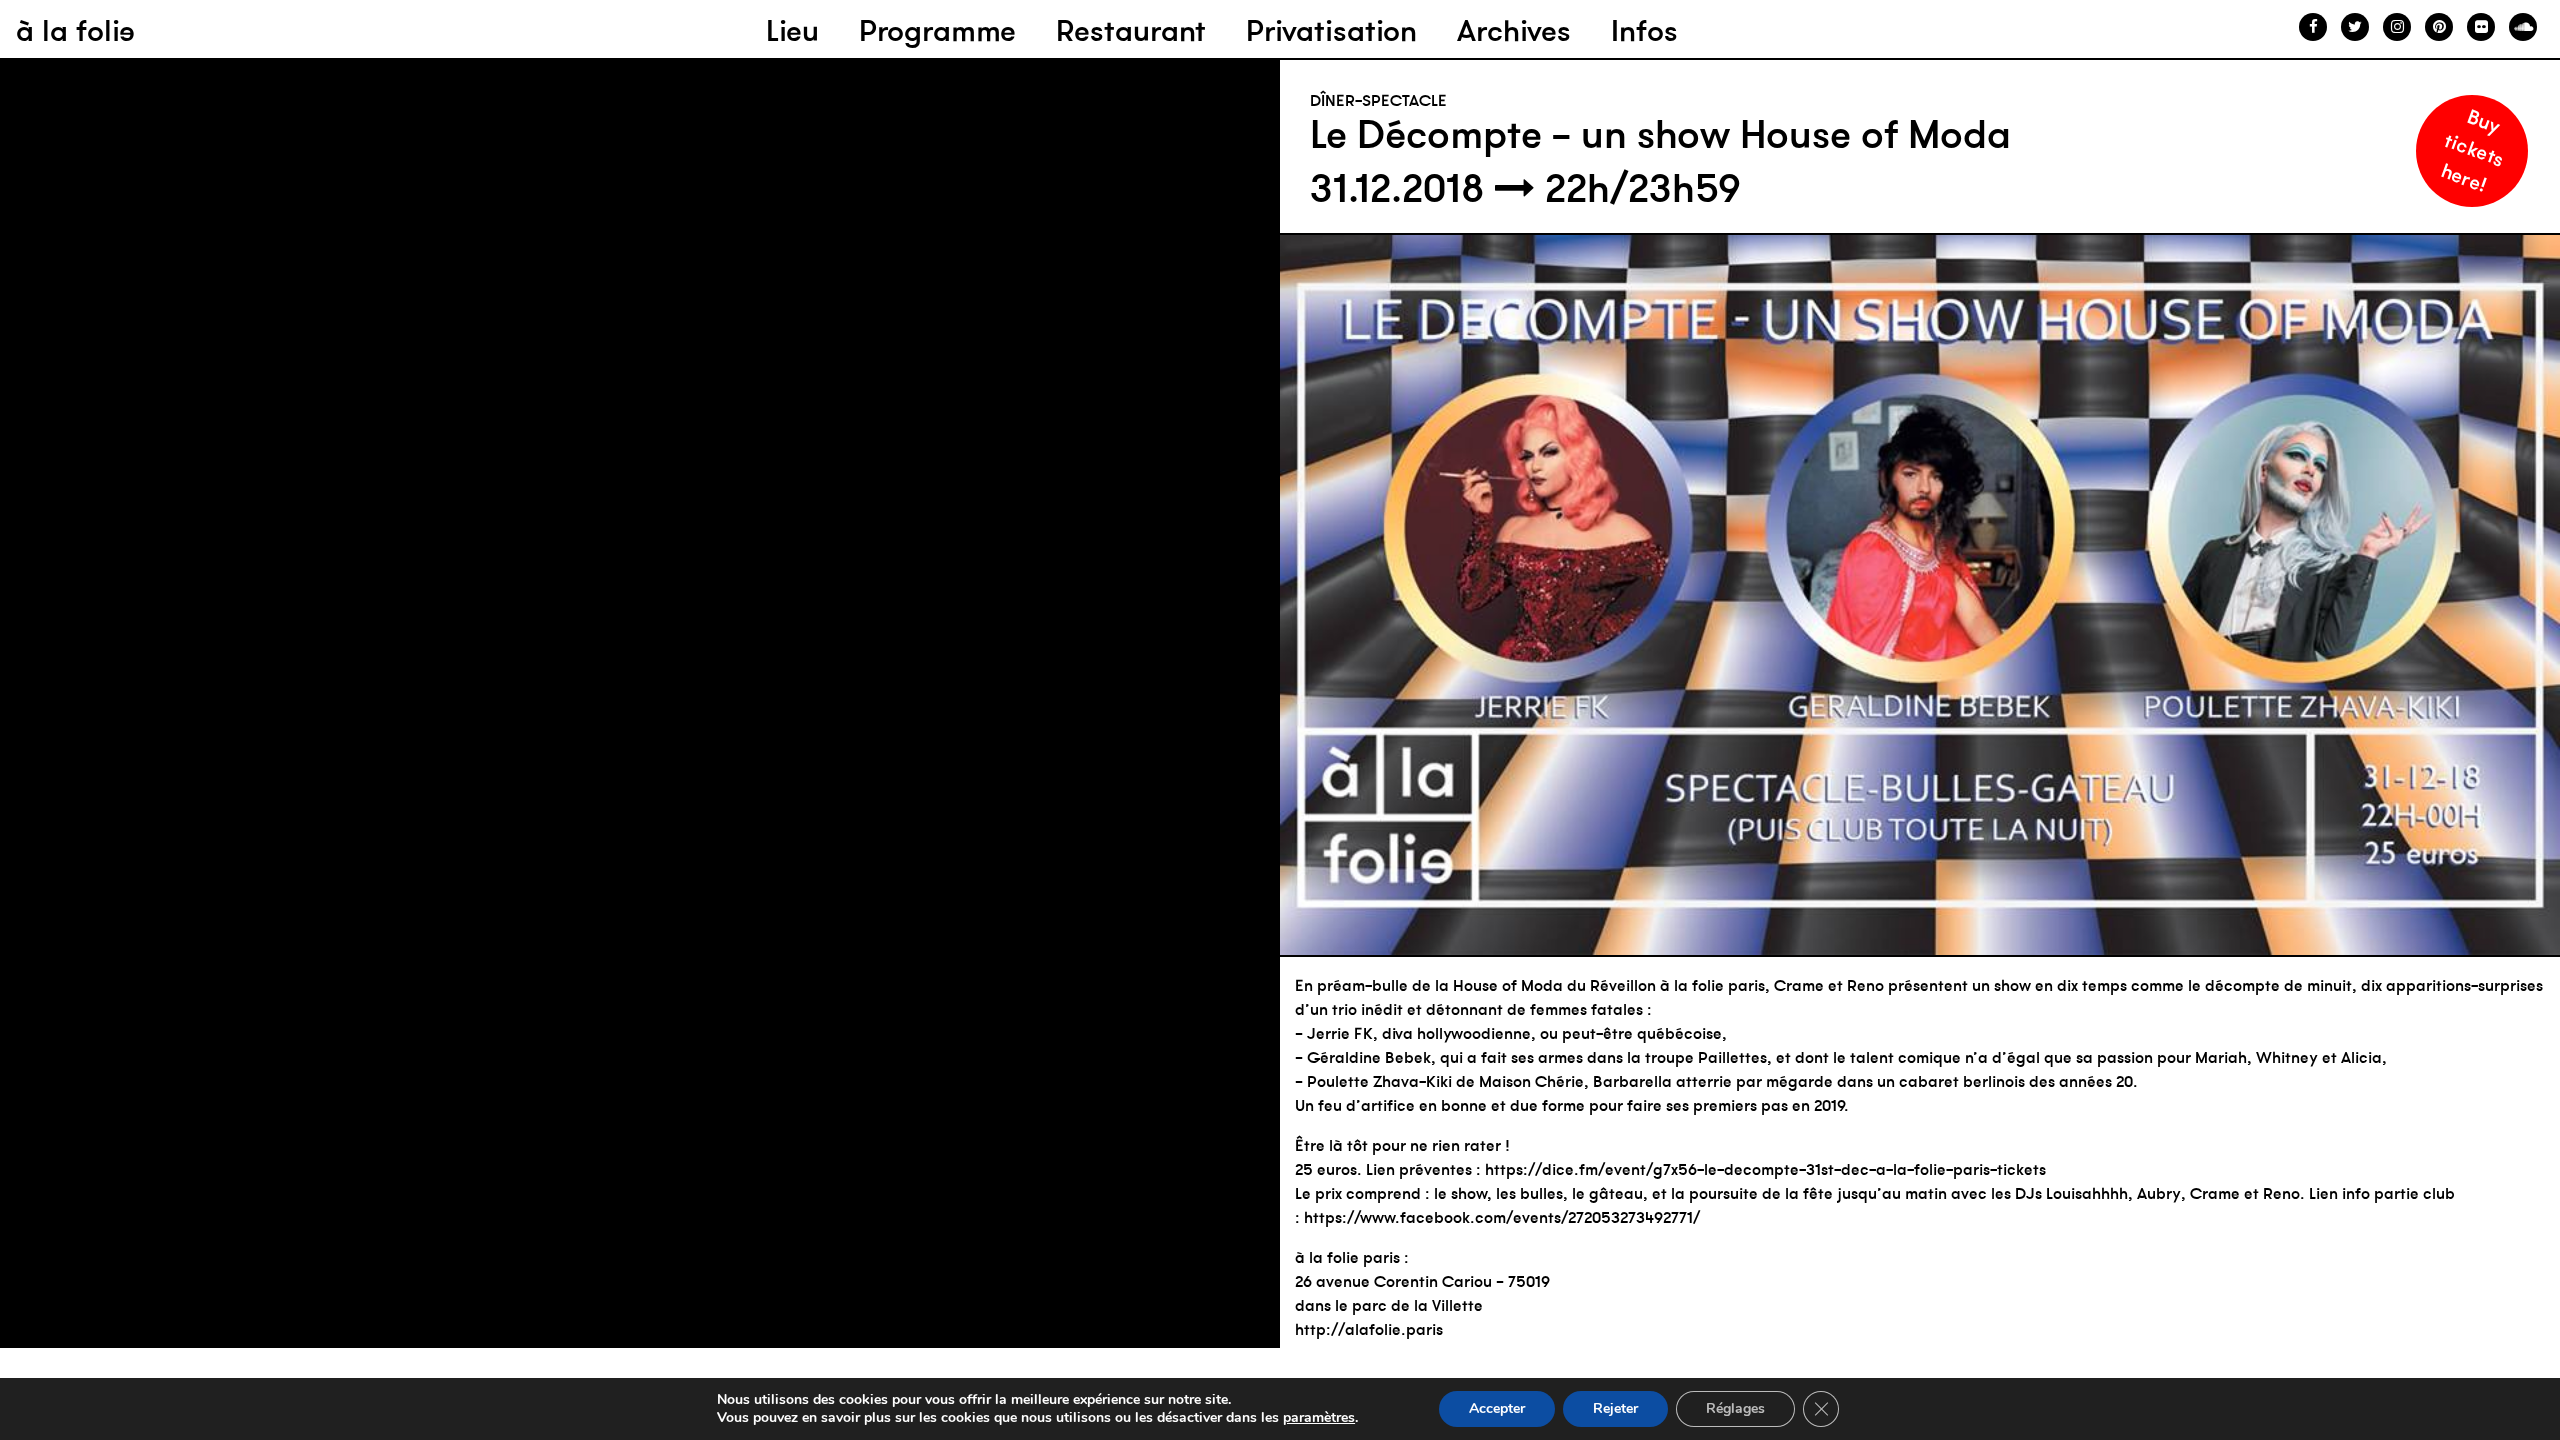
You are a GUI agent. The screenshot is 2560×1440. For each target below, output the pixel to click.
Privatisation (1331, 30)
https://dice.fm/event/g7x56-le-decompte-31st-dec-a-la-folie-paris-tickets (1765, 1169)
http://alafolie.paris (1369, 1329)
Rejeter (1615, 1408)
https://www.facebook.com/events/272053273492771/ (1502, 1217)
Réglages (1735, 1408)
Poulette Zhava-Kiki (1379, 1081)
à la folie (75, 30)
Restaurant (1131, 30)
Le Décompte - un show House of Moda (1660, 134)
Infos (1644, 30)
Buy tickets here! (2473, 149)
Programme (937, 30)
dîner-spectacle (1378, 100)
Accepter (1497, 1408)
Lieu (792, 30)
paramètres (1319, 1418)
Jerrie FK (1340, 1033)
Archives (1514, 30)
